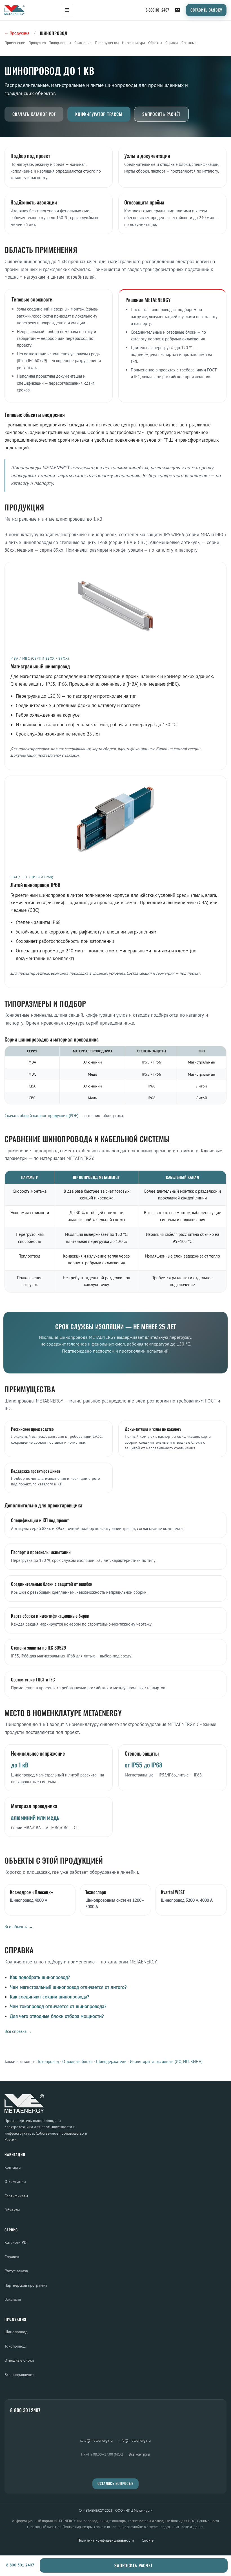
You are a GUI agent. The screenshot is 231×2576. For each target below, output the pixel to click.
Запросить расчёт (161, 114)
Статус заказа (16, 2271)
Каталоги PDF (16, 2242)
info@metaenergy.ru (135, 2440)
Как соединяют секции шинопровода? (49, 1997)
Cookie (148, 2540)
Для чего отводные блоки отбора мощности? (57, 2016)
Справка (172, 43)
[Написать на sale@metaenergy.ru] (177, 10)
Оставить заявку (206, 10)
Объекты (155, 43)
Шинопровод (16, 2332)
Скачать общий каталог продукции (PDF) (41, 1116)
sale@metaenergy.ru (96, 2440)
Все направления (19, 2374)
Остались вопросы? (115, 2483)
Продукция (37, 43)
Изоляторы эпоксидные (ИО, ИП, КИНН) (166, 2061)
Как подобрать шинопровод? (40, 1977)
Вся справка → (18, 2031)
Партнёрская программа (26, 2285)
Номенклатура (133, 43)
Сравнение (83, 43)
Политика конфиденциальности (106, 2540)
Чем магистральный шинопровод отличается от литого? (68, 1987)
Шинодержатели (111, 2061)
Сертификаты (16, 2196)
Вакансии (13, 2299)
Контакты (13, 2167)
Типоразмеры (60, 43)
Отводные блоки (77, 2061)
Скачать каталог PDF (34, 114)
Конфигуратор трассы (99, 114)
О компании (15, 2181)
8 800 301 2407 (157, 10)
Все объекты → (19, 1927)
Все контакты (139, 2454)
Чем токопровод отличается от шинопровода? (58, 2006)
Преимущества (107, 43)
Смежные (189, 43)
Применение (15, 43)
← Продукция (17, 33)
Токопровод (48, 2061)
